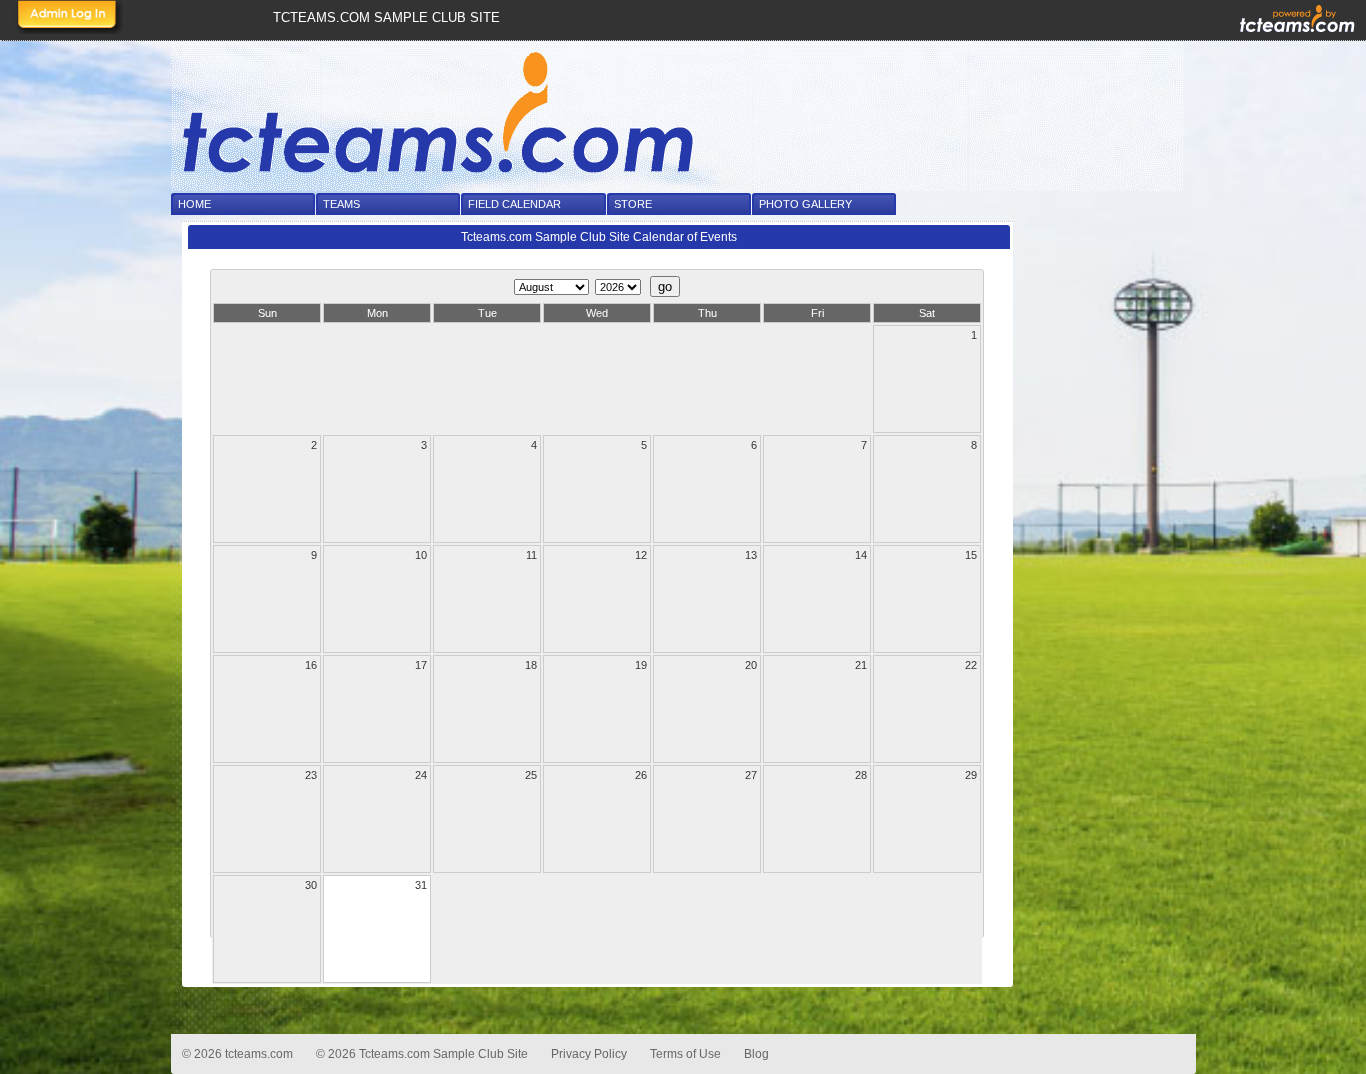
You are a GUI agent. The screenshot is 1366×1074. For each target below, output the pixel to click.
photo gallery (805, 204)
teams (341, 204)
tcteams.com (259, 1054)
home (194, 204)
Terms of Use (685, 1054)
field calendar (514, 204)
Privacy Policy (589, 1054)
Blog (756, 1054)
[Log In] (68, 17)
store (633, 204)
